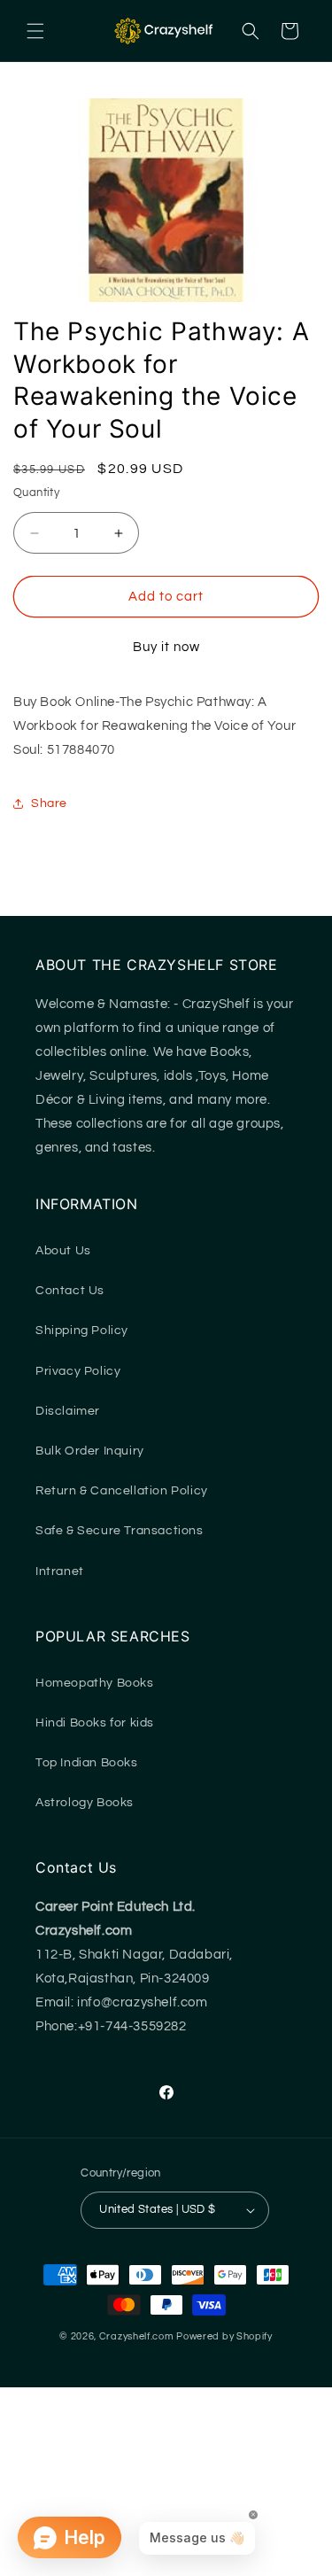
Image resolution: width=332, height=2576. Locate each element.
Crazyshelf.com (137, 2336)
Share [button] (49, 803)
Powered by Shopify (224, 2336)
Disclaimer (68, 1411)
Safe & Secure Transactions (120, 1531)
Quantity (36, 493)
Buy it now (166, 647)
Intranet (60, 1571)
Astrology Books (85, 1803)
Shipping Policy (82, 1331)
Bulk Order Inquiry (90, 1451)
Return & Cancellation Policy (122, 1491)
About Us (63, 1251)
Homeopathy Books (95, 1683)
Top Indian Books (87, 1763)
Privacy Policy (78, 1371)
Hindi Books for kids (95, 1723)
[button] (35, 31)
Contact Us (70, 1291)
